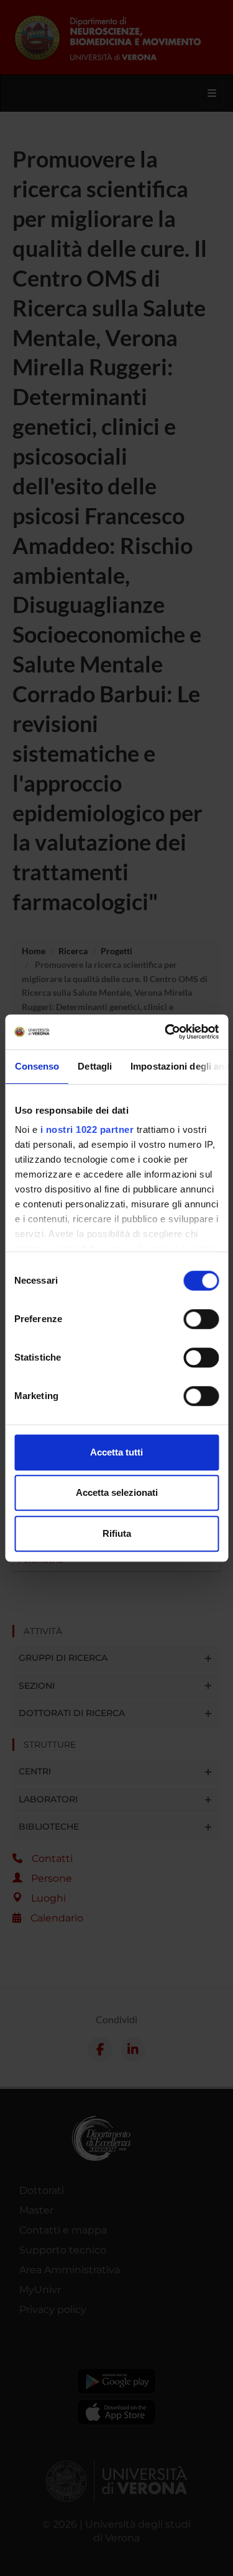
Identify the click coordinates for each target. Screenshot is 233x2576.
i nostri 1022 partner (87, 1129)
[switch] (201, 1319)
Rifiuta (117, 1533)
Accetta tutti (116, 1452)
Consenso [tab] (37, 1066)
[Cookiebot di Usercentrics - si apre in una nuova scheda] (166, 1032)
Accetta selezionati (117, 1492)
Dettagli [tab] (95, 1066)
